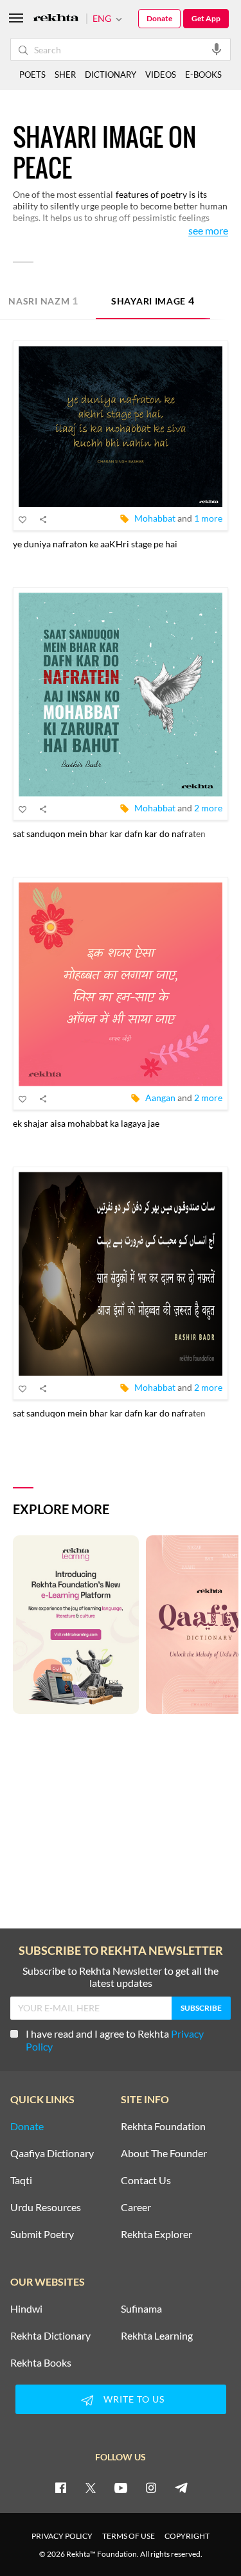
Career (136, 2207)
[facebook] (60, 2487)
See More (208, 231)
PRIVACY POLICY (62, 2536)
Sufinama (141, 2309)
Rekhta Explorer (156, 2234)
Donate (159, 18)
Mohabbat (155, 518)
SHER (65, 75)
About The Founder (164, 2153)
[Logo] (56, 19)
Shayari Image (153, 300)
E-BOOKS (203, 75)
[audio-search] (217, 49)
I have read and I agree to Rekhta (115, 2040)
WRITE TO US (134, 2399)
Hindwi (26, 2309)
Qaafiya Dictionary (52, 2153)
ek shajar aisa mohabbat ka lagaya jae (86, 1123)
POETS (32, 75)
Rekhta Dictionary (50, 2336)
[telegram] (181, 2487)
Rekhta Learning (157, 2336)
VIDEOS (161, 75)
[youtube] (121, 2487)
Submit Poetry (42, 2234)
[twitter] (91, 2487)
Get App (206, 18)
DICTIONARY (111, 75)
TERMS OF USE (129, 2536)
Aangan (160, 1098)
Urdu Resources (46, 2207)
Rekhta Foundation (163, 2126)
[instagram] (151, 2487)
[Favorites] (23, 519)
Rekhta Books (41, 2363)
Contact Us (146, 2180)
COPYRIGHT (187, 2536)
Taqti (21, 2180)
